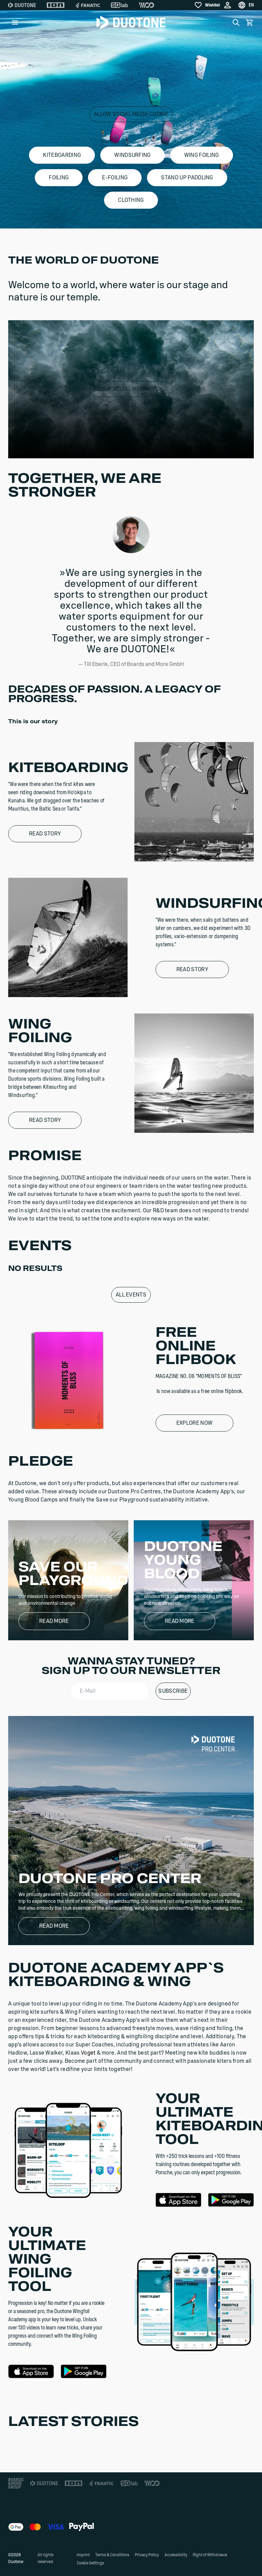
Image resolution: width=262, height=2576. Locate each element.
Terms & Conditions (112, 2555)
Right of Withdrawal (210, 2555)
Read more (54, 1621)
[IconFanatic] (88, 5)
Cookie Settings (90, 2563)
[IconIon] (56, 5)
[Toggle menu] (15, 23)
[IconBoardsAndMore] (16, 2483)
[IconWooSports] (147, 5)
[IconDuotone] (22, 5)
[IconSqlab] (119, 5)
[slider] (101, 449)
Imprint (83, 2555)
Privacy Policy (147, 2555)
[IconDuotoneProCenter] (213, 1743)
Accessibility (176, 2555)
